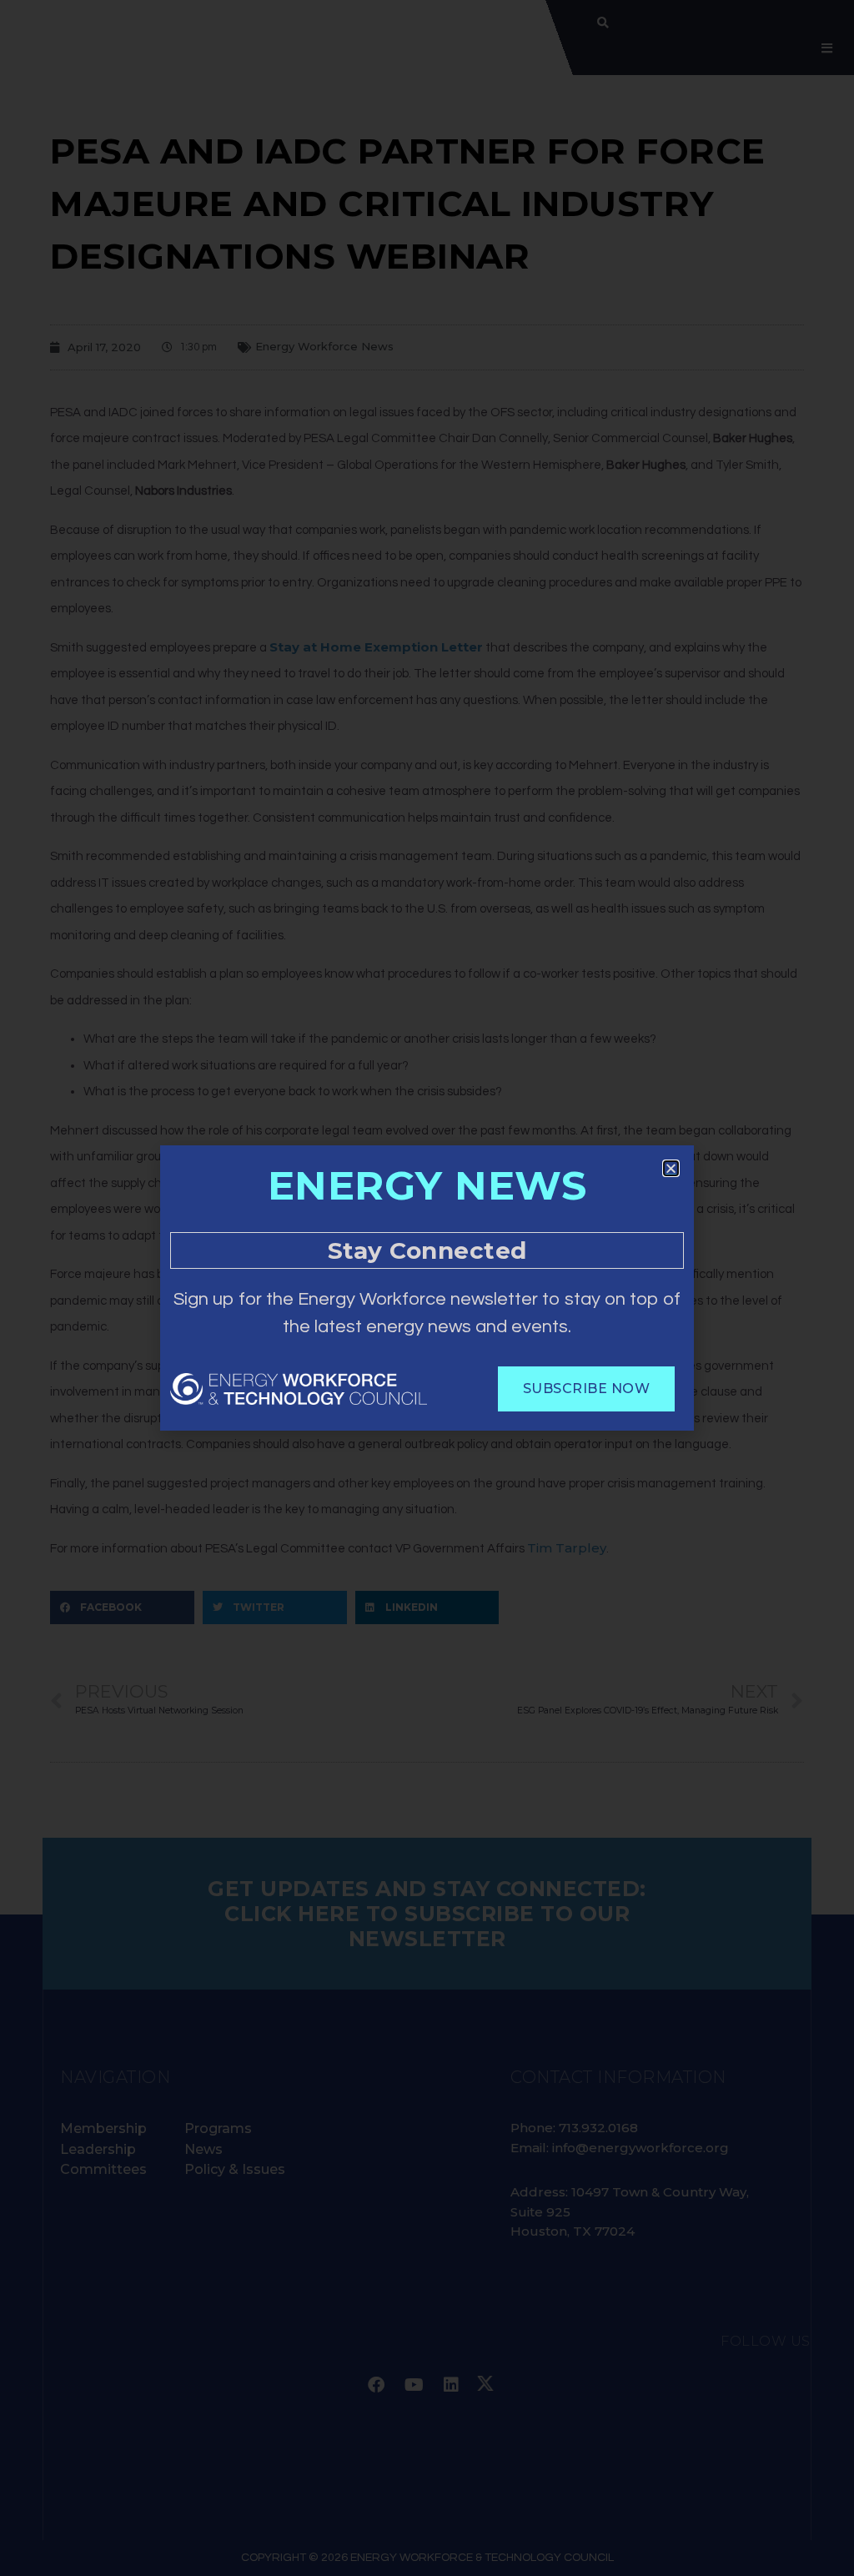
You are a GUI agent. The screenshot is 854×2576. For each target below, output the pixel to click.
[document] (427, 1288)
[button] (671, 1168)
